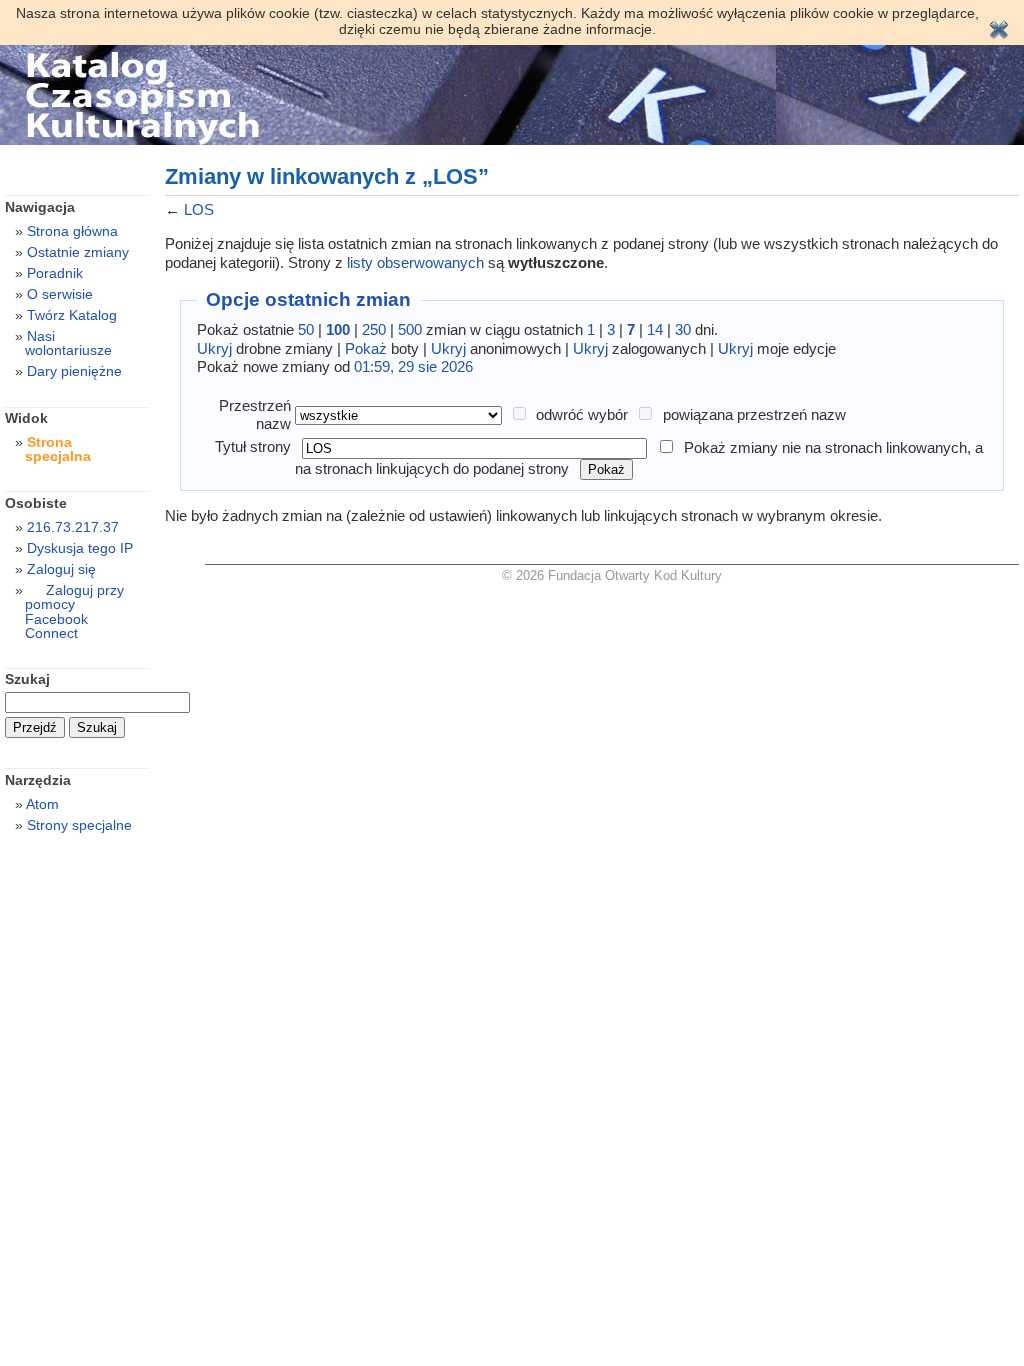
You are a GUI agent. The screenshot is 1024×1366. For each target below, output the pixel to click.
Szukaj (27, 679)
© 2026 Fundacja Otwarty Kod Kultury (612, 575)
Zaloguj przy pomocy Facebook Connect (74, 611)
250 (374, 329)
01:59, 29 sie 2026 (413, 366)
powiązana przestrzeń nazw (754, 414)
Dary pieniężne (74, 371)
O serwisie (60, 294)
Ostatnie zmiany (78, 252)
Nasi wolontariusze (68, 343)
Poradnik (55, 273)
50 (306, 329)
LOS (199, 209)
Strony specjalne (79, 825)
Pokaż (366, 348)
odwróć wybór (582, 414)
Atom (42, 804)
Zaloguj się (61, 569)
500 (410, 329)
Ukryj (214, 348)
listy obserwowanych (415, 262)
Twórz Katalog (72, 315)
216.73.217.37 (73, 527)
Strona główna (72, 231)
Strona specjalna (58, 449)
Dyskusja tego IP (80, 548)
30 (683, 329)
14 (655, 329)
